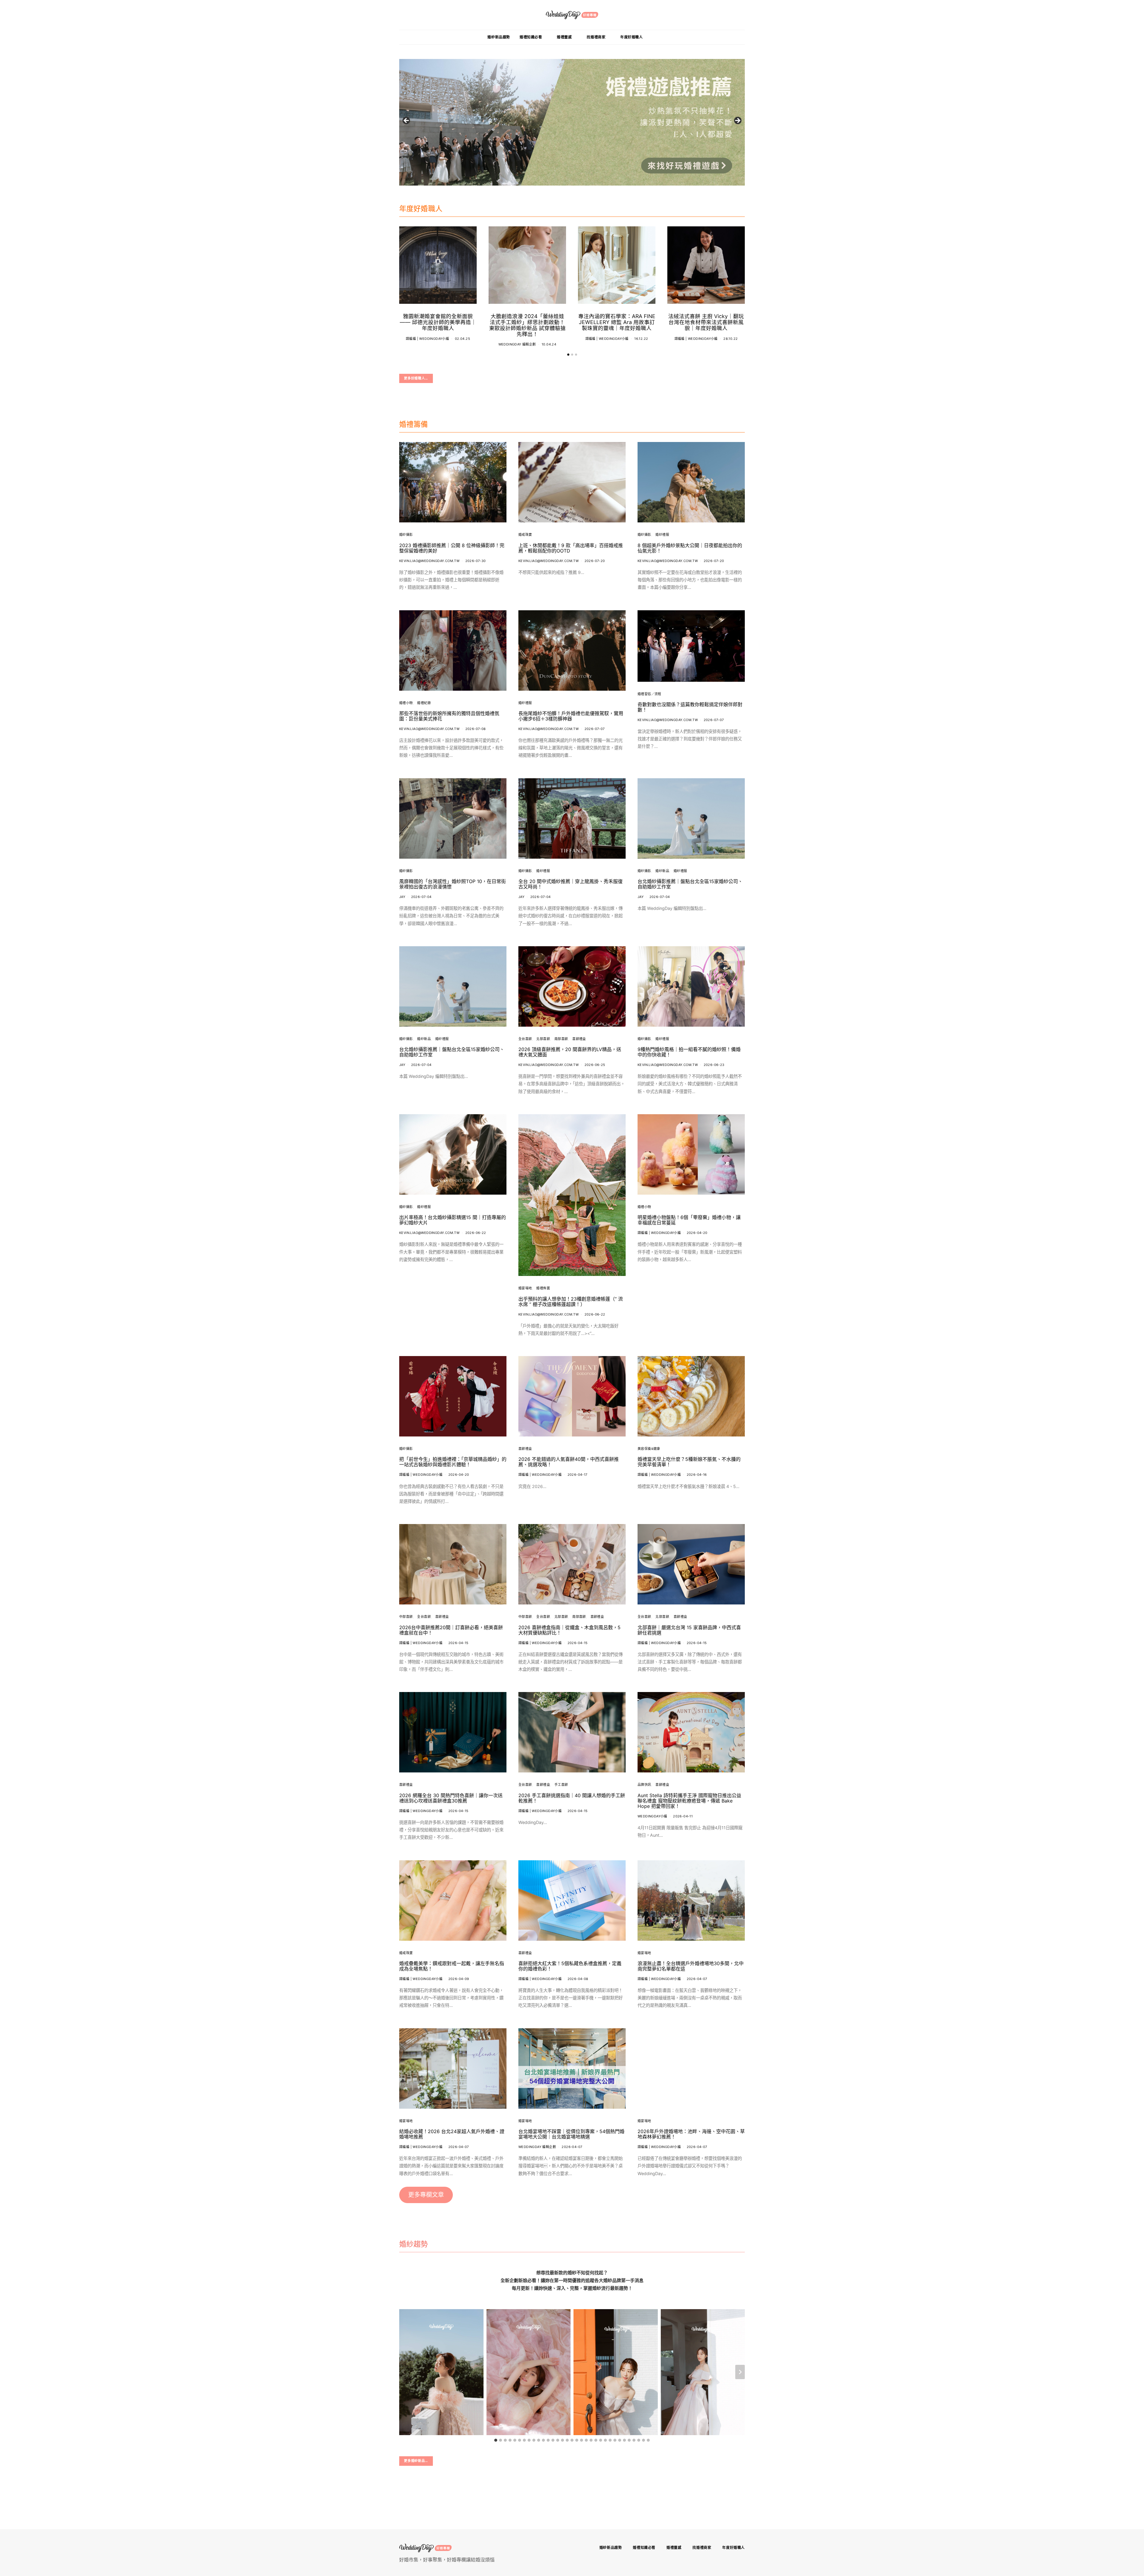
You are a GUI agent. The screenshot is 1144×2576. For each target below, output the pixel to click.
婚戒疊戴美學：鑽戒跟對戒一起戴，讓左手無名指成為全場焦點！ (452, 1966)
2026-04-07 (697, 1979)
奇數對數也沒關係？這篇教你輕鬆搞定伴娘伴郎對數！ (690, 707)
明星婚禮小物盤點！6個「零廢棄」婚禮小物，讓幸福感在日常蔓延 (689, 1220)
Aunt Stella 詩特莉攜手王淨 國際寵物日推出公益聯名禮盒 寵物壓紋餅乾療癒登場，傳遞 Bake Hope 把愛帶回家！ (689, 1801)
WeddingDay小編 (652, 1816)
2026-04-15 (458, 1643)
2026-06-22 (476, 1233)
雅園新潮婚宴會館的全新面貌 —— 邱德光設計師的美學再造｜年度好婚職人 (438, 322)
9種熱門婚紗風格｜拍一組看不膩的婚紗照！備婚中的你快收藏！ (689, 1052)
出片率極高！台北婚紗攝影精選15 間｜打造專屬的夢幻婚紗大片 (453, 1220)
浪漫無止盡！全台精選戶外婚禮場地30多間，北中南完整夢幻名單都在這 (691, 1966)
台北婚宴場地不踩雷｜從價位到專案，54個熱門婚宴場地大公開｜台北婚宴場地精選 (571, 2134)
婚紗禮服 (662, 535)
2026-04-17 (578, 1475)
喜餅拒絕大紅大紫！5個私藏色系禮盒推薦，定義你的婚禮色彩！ (570, 1966)
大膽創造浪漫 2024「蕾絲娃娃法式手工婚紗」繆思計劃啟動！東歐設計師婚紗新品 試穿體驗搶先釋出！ (527, 325)
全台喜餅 (525, 1039)
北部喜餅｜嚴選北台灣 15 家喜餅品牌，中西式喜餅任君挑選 (689, 1630)
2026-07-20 (595, 561)
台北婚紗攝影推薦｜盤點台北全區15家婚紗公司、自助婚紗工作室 (690, 884)
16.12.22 (641, 339)
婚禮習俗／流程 (649, 694)
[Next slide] (740, 2372)
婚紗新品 (662, 871)
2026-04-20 (697, 1233)
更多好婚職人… (416, 378)
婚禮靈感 (564, 37)
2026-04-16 (697, 1475)
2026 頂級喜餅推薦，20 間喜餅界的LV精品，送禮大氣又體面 (570, 1052)
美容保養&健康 (649, 1449)
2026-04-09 (459, 1979)
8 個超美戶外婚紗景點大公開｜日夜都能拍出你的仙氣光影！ (690, 548)
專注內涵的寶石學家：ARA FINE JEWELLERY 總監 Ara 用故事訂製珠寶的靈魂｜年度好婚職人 (617, 322)
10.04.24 (549, 344)
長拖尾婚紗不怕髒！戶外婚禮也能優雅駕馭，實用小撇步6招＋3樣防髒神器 (571, 716)
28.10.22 (730, 339)
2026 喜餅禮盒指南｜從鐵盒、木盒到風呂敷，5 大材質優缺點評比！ (569, 1630)
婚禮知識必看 (531, 37)
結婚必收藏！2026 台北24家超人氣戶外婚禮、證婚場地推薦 (452, 2134)
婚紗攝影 (406, 535)
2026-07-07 (595, 729)
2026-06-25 (595, 1065)
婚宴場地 (525, 1288)
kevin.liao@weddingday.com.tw (429, 561)
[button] (568, 355)
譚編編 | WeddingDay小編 (427, 339)
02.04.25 (463, 339)
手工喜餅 (561, 1785)
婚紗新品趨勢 (499, 37)
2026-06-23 (714, 1065)
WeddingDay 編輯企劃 (517, 344)
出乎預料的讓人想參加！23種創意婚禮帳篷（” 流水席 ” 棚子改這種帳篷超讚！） (571, 1302)
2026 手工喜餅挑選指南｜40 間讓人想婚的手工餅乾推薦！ (572, 1798)
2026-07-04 (421, 897)
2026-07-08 (476, 729)
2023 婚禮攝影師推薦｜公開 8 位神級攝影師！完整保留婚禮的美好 (452, 548)
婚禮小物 (406, 703)
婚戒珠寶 (525, 535)
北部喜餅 (543, 1039)
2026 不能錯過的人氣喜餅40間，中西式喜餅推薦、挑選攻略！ (569, 1462)
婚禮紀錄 (424, 703)
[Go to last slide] (404, 2372)
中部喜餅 (406, 1617)
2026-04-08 (578, 1979)
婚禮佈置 (543, 1288)
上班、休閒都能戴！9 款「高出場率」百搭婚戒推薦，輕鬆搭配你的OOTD (571, 548)
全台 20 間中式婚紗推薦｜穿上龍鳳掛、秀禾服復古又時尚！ (571, 884)
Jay (402, 897)
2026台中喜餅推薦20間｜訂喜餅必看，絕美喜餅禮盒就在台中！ (451, 1630)
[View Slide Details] (572, 122)
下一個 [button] (737, 121)
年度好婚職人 (632, 37)
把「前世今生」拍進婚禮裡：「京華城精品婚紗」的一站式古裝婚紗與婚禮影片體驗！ (453, 1462)
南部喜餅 (561, 1039)
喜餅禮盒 (579, 1039)
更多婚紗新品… (416, 2461)
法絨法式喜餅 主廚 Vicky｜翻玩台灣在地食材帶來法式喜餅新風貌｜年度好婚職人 (706, 322)
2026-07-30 (476, 561)
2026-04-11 (683, 1816)
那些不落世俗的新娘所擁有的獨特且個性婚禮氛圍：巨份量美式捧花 (449, 716)
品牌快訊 (644, 1785)
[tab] (496, 2440)
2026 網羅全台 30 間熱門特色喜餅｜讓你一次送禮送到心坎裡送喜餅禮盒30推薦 (451, 1798)
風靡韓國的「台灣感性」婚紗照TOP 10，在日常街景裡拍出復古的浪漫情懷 (453, 884)
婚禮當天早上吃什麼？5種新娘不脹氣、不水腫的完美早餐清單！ (689, 1462)
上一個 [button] (407, 121)
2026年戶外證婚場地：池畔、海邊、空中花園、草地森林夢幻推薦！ (691, 2134)
